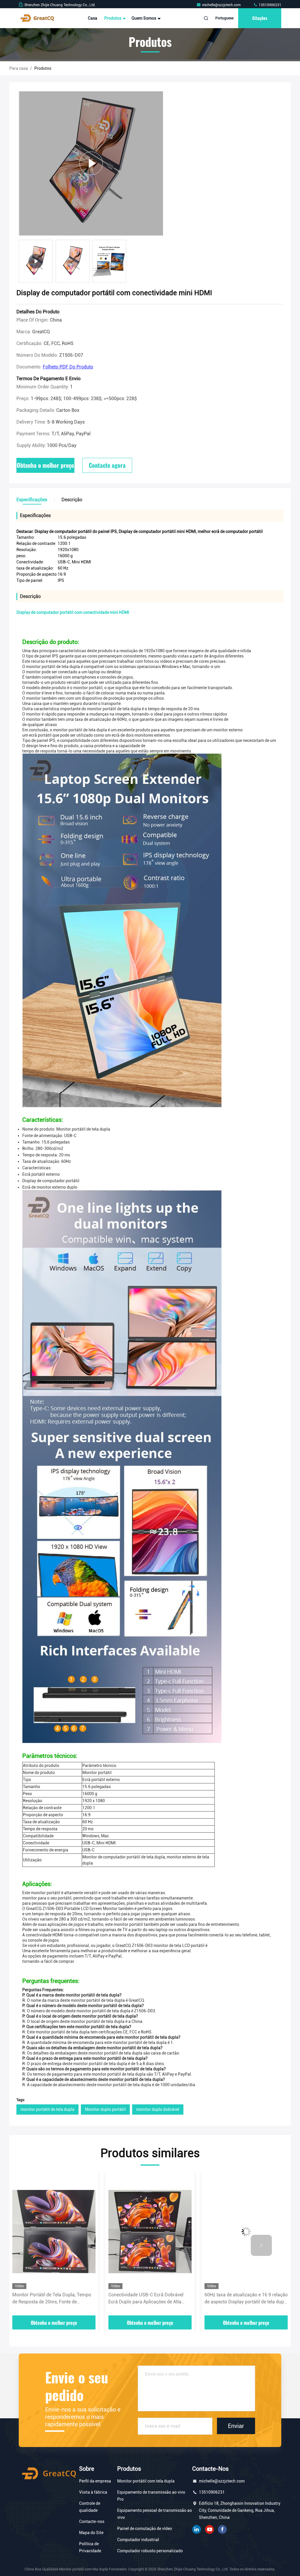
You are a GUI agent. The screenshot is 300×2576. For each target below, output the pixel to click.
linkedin (197, 2529)
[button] (39, 2245)
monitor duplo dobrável (158, 2109)
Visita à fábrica (93, 2492)
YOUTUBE (209, 2529)
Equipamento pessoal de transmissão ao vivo (155, 2514)
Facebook (222, 2529)
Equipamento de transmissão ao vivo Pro (151, 2496)
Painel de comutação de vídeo (145, 2529)
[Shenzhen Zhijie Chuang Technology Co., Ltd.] (37, 18)
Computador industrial (138, 2540)
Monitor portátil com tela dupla (146, 2481)
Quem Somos (144, 18)
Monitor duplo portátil (105, 2109)
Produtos (113, 18)
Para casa (19, 68)
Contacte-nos (92, 2521)
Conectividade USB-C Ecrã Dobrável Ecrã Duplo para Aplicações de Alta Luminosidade (50, 2299)
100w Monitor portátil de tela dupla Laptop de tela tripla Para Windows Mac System (246, 2299)
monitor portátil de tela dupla (47, 2109)
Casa (93, 18)
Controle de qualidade (90, 2507)
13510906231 (270, 5)
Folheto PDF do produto (68, 367)
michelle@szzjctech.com (222, 5)
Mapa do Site (91, 2533)
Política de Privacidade (90, 2547)
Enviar (236, 2426)
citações (260, 18)
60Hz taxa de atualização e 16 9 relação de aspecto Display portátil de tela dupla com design (150, 2299)
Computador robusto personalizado (150, 2551)
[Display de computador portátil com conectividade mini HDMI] (91, 163)
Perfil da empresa (95, 2481)
